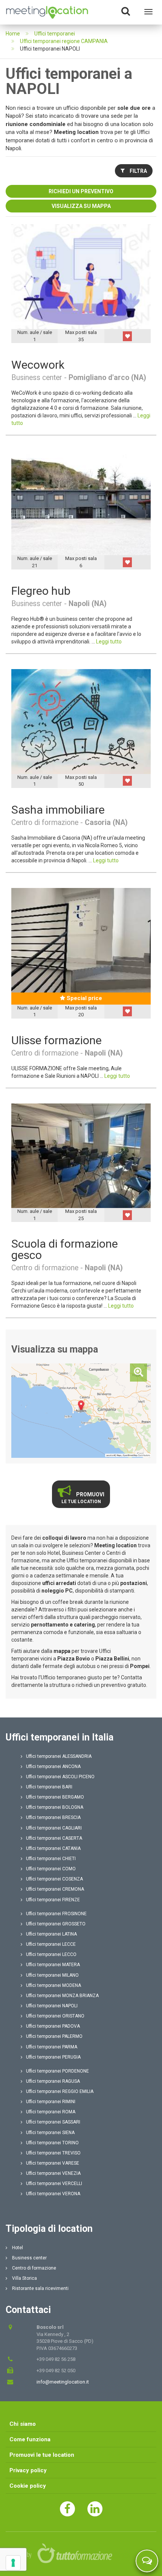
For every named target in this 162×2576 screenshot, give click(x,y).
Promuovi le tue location (42, 2455)
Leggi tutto (109, 642)
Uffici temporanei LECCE (51, 1944)
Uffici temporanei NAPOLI (52, 2006)
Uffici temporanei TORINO (52, 2143)
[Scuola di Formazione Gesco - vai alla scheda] (81, 1155)
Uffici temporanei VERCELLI (54, 2184)
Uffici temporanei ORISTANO (55, 2016)
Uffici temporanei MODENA (53, 1985)
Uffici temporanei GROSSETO (56, 1924)
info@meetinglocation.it (63, 2382)
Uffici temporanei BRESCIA (53, 1817)
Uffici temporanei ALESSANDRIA (59, 1756)
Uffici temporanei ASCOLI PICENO (60, 1777)
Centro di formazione (34, 2268)
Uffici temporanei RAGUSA (53, 2081)
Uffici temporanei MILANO (52, 1975)
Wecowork (38, 365)
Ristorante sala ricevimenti (40, 2288)
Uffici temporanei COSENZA (54, 1879)
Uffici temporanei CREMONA (55, 1889)
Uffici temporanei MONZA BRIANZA (62, 1996)
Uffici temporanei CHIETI (51, 1859)
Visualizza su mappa (81, 206)
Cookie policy (28, 2486)
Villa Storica (24, 2278)
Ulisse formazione (57, 1040)
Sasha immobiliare (58, 810)
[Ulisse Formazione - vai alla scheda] (81, 940)
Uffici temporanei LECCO (51, 1954)
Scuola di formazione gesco (65, 1249)
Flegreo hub (41, 591)
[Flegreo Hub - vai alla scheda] (81, 503)
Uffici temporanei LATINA (51, 1934)
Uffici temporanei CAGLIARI (54, 1828)
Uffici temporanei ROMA (51, 2112)
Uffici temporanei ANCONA (53, 1767)
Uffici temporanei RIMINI (51, 2102)
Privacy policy (28, 2470)
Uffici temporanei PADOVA (53, 2026)
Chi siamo (23, 2424)
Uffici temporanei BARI (49, 1787)
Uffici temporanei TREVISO (53, 2153)
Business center (29, 2258)
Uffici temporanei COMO (51, 1869)
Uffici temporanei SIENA (50, 2133)
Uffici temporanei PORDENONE (57, 2071)
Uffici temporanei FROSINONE (56, 1914)
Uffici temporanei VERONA (53, 2194)
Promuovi (83, 1498)
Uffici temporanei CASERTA (54, 1838)
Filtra (138, 171)
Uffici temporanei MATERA (53, 1965)
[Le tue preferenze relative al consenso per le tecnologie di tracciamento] (13, 2563)
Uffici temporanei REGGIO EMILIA (60, 2091)
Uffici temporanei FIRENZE (53, 1900)
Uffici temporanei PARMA (52, 2047)
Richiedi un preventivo (81, 191)
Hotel (17, 2248)
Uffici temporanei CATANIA (53, 1848)
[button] (127, 336)
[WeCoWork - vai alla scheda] (81, 276)
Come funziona (30, 2439)
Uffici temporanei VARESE (53, 2163)
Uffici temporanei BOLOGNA (55, 1807)
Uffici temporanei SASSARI (53, 2122)
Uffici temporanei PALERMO (54, 2036)
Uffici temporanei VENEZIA (53, 2173)
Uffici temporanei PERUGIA (53, 2057)
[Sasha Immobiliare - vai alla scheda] (81, 721)
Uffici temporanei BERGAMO (55, 1797)
